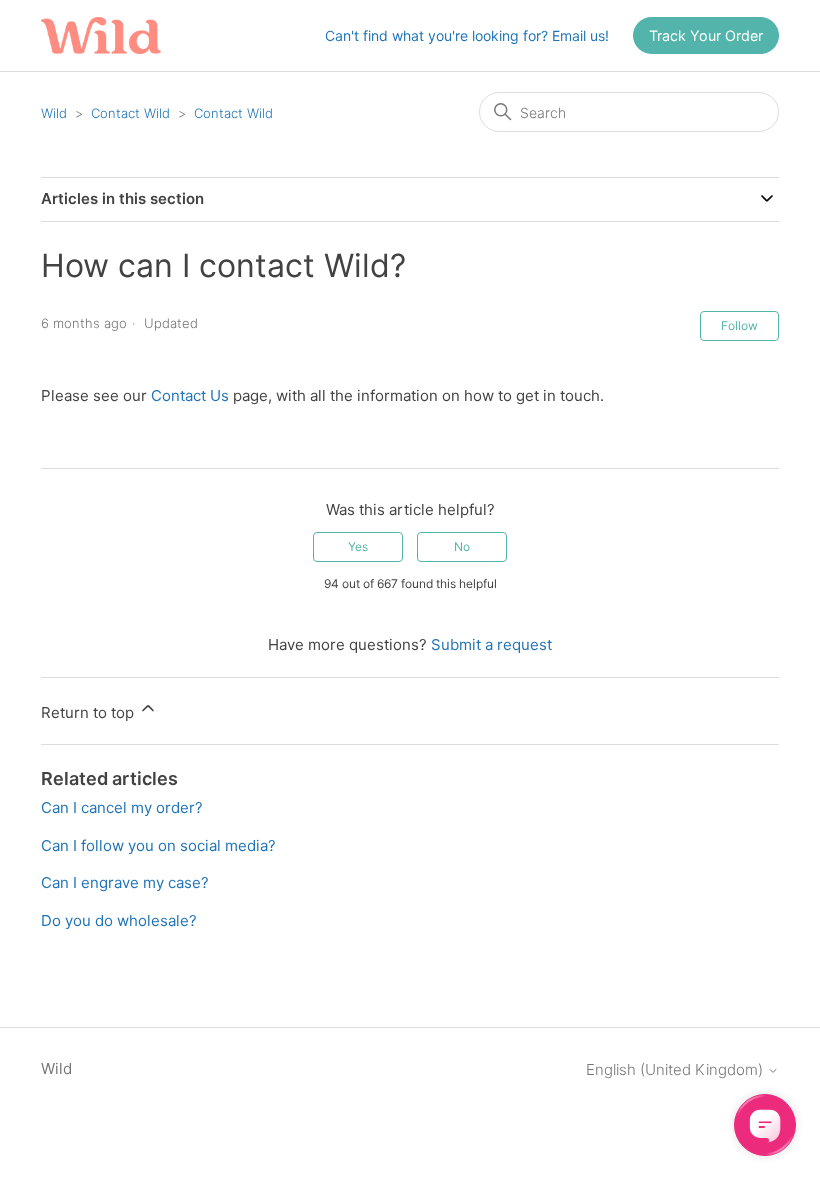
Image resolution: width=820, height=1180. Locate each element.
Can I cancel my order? (122, 807)
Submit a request (491, 644)
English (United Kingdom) (676, 1069)
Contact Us (190, 395)
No (462, 546)
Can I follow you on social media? (158, 845)
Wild (54, 113)
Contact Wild (130, 113)
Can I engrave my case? (125, 882)
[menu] (706, 36)
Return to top (89, 712)
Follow (739, 325)
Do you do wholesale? (119, 920)
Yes (358, 546)
